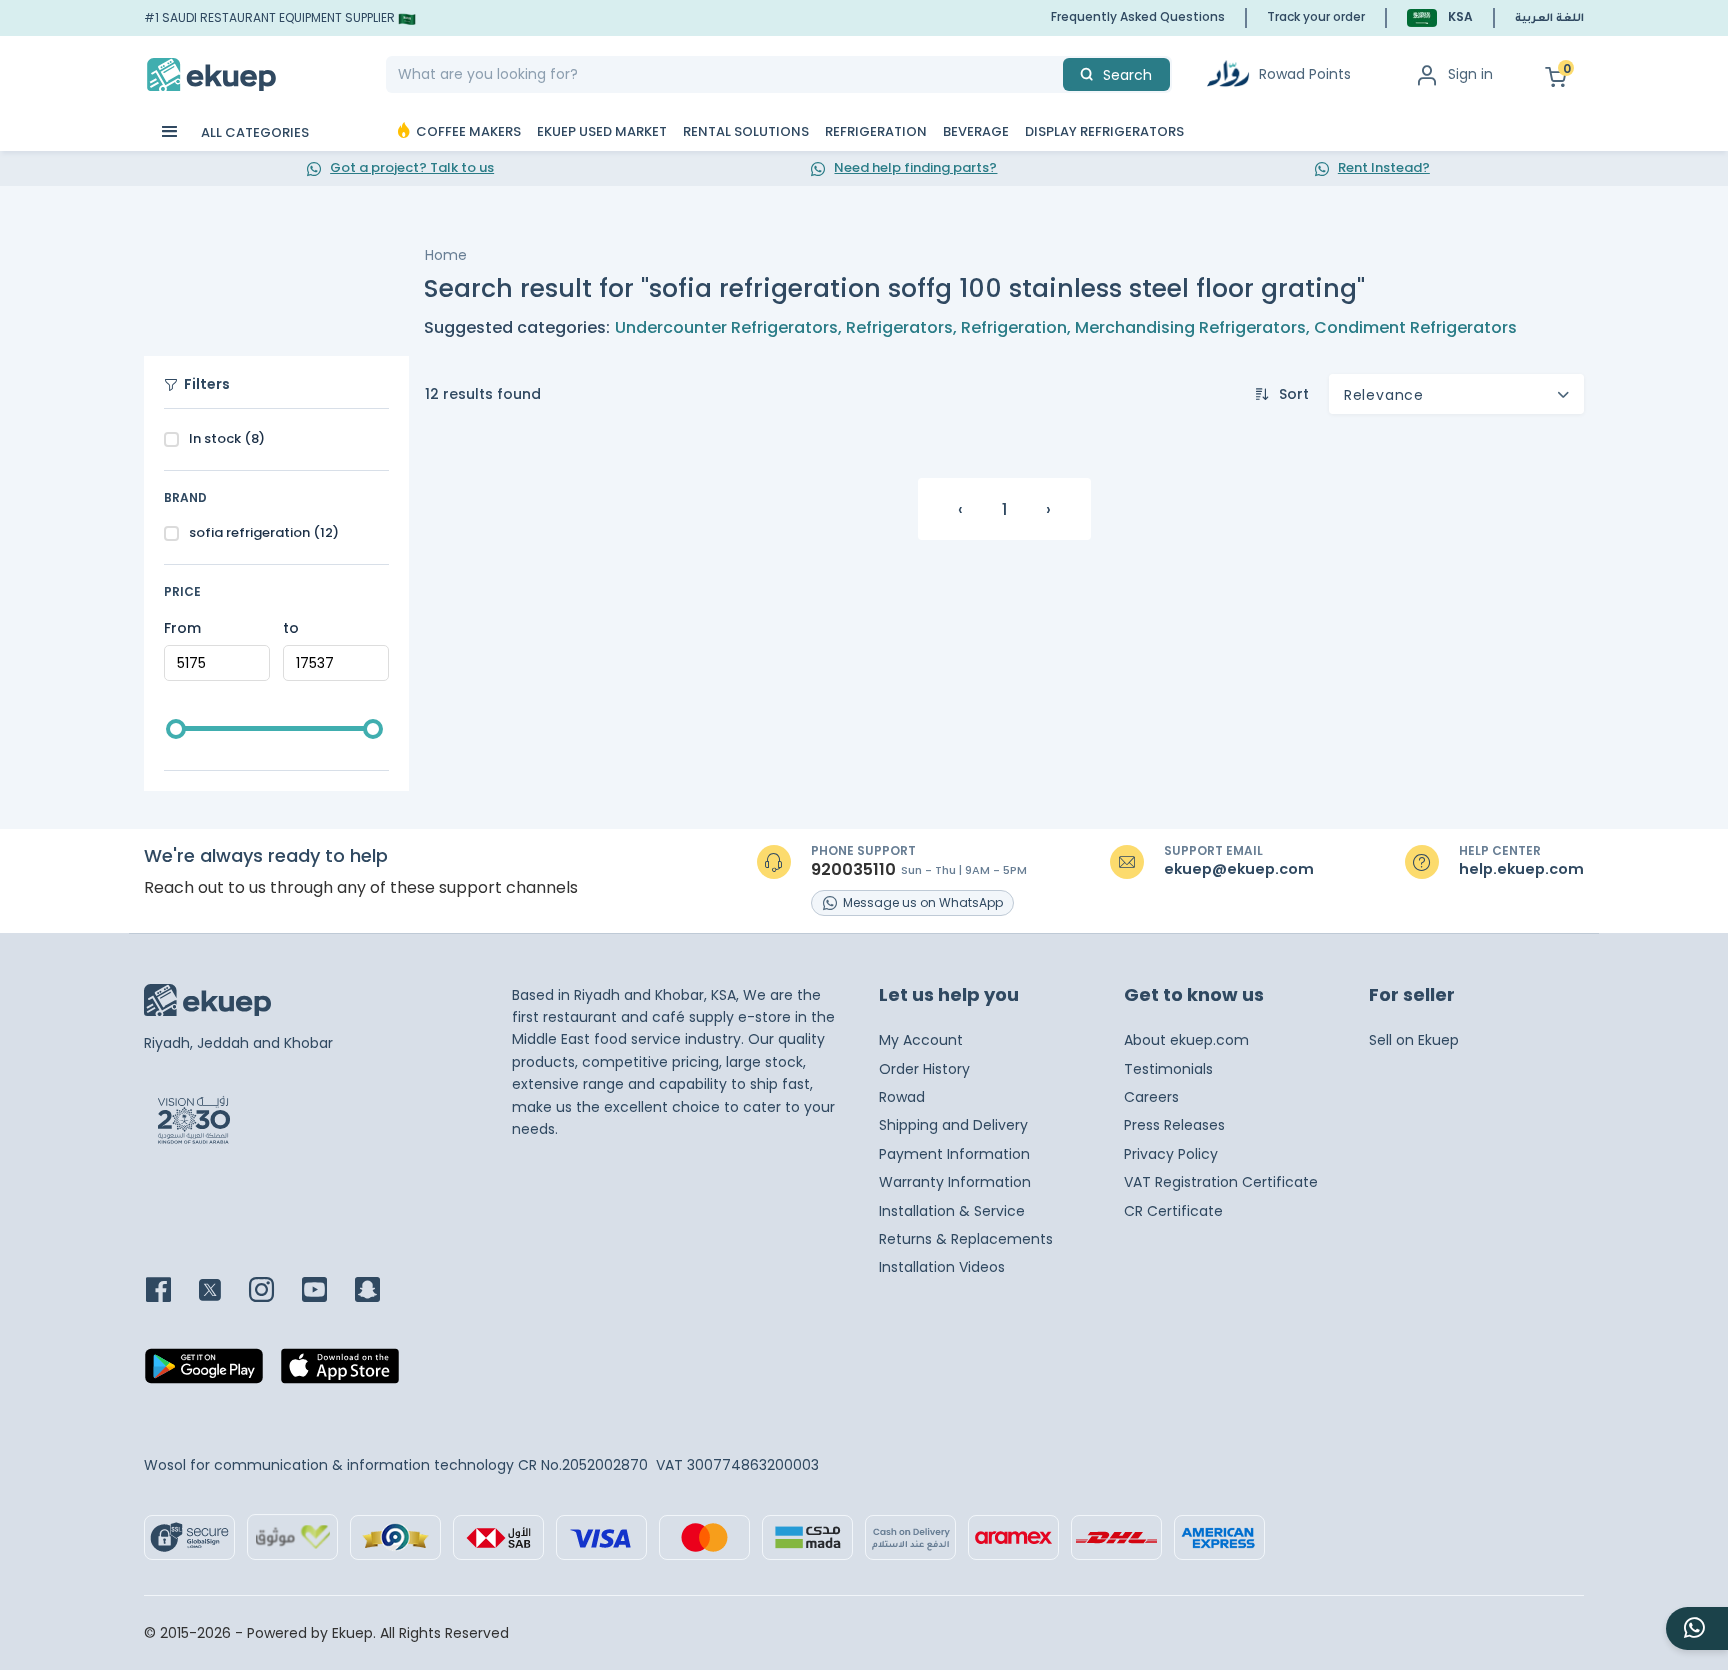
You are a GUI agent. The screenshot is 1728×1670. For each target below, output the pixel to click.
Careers (1151, 1097)
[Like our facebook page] (170, 1291)
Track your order (1316, 16)
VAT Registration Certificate (1221, 1182)
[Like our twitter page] (222, 1291)
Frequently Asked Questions (1138, 16)
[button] (1440, 17)
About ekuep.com (1186, 1040)
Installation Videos (942, 1267)
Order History (924, 1069)
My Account (921, 1040)
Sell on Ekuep (1414, 1040)
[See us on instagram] (273, 1291)
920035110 (853, 870)
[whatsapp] (1697, 1628)
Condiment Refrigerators (1415, 327)
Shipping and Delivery (953, 1125)
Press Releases (1174, 1125)
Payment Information (954, 1154)
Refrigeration (1014, 327)
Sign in (1470, 74)
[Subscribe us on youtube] (326, 1291)
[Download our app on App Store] (340, 1372)
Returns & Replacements (966, 1239)
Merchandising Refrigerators (1190, 327)
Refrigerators (899, 327)
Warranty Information (955, 1182)
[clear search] (1055, 74)
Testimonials (1168, 1069)
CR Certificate (1173, 1211)
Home (446, 255)
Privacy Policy (1171, 1154)
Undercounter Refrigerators (726, 327)
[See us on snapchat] (379, 1291)
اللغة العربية (1549, 19)
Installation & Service (952, 1211)
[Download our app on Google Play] (204, 1372)
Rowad (902, 1097)
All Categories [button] (253, 132)
